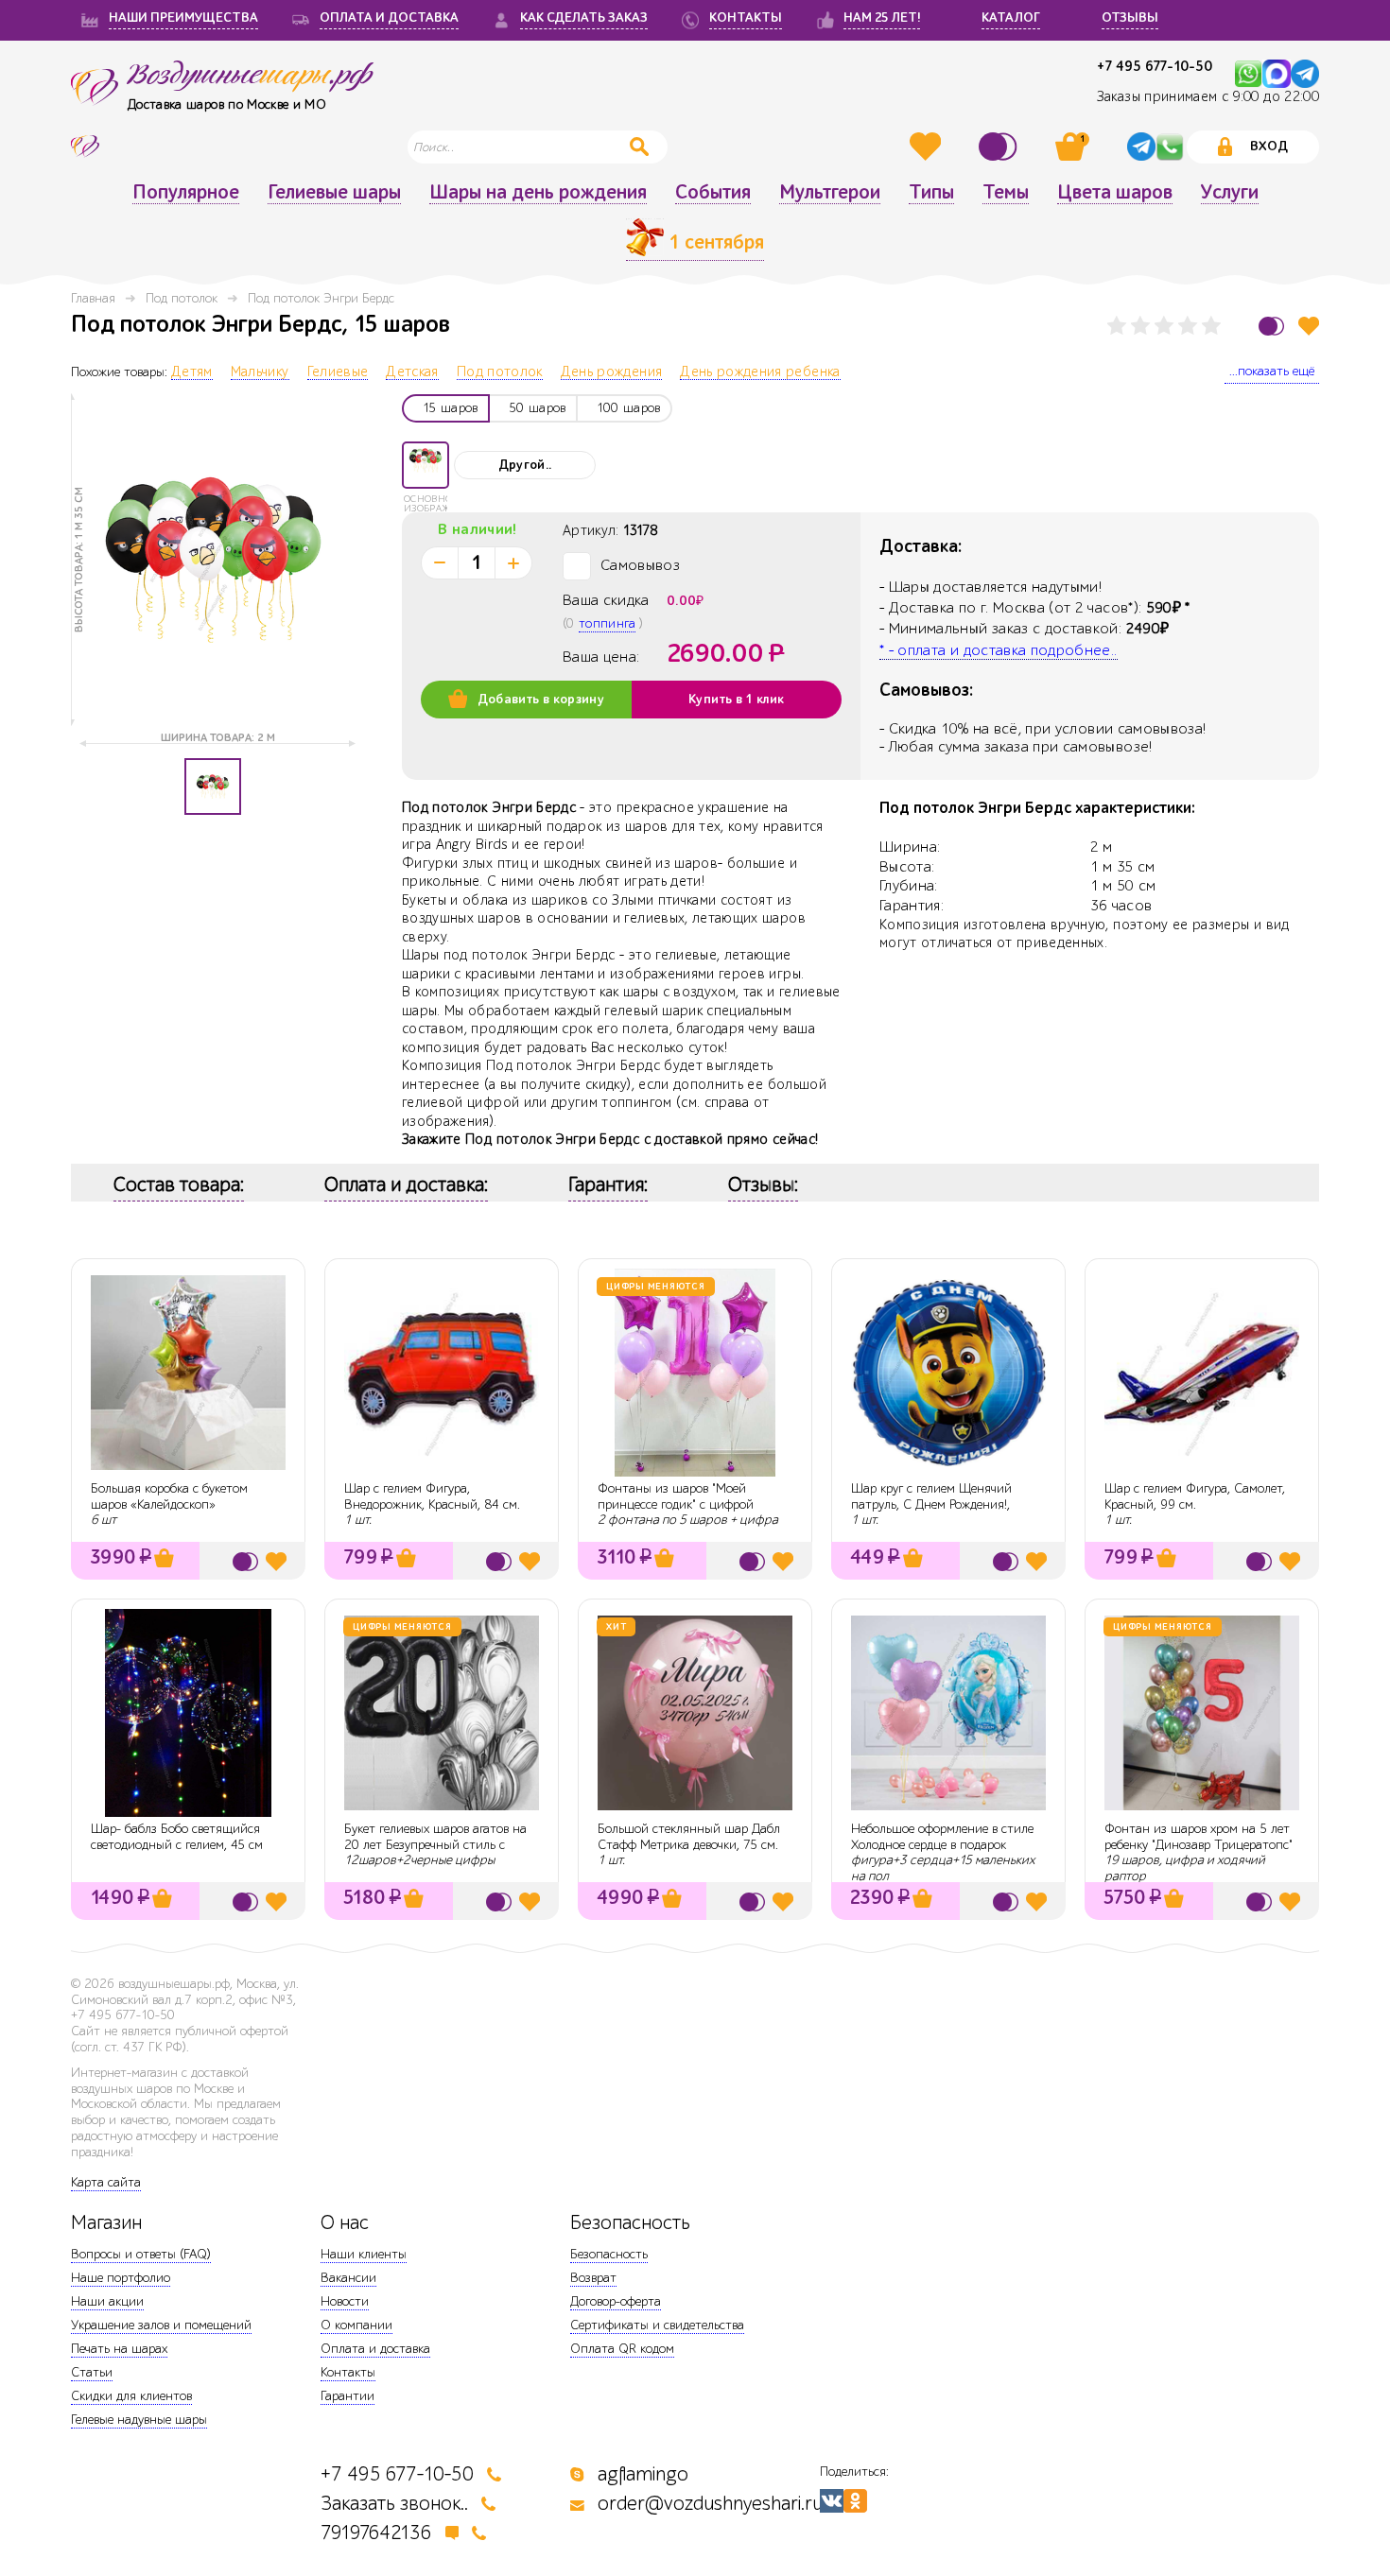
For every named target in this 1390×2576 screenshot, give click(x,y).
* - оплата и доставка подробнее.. (999, 650)
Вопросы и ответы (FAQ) (141, 2254)
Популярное (186, 193)
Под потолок (182, 298)
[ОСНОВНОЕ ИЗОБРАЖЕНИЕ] (426, 465)
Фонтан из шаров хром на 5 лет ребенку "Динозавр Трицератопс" (1199, 1837)
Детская (412, 372)
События (713, 193)
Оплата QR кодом (622, 2349)
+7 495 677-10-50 (1155, 67)
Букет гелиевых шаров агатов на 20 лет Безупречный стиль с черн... (435, 1845)
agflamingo (643, 2474)
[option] (213, 560)
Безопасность (609, 2254)
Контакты (348, 2372)
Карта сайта (106, 2182)
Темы (1006, 193)
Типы (931, 193)
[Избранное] (928, 147)
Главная (93, 298)
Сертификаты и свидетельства (657, 2325)
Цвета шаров (1115, 193)
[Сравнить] (1000, 147)
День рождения (612, 372)
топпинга (607, 623)
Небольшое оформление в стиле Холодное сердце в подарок (942, 1837)
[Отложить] (1309, 326)
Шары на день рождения (538, 193)
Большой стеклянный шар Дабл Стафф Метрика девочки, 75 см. (689, 1837)
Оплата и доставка (375, 2349)
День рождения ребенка (760, 372)
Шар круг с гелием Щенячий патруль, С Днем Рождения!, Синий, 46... (931, 1504)
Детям (192, 372)
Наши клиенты (364, 2254)
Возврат (593, 2278)
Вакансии (348, 2278)
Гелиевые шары (334, 193)
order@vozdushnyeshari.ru (710, 2504)
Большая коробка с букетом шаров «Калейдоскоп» (169, 1496)
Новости (345, 2301)
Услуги (1230, 193)
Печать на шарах (119, 2349)
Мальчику (260, 372)
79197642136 (376, 2533)
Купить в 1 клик (736, 700)
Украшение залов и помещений (161, 2325)
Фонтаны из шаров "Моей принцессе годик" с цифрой (676, 1496)
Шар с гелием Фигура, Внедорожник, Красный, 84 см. (432, 1496)
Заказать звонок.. (394, 2504)
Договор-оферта (616, 2301)
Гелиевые (338, 372)
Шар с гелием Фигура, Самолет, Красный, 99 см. (1195, 1496)
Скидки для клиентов (131, 2396)
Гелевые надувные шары (139, 2420)
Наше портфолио (121, 2278)
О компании (356, 2325)
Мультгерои (830, 193)
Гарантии (347, 2396)
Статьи (92, 2372)
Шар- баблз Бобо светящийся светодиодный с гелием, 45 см (177, 1837)
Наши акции (107, 2301)
